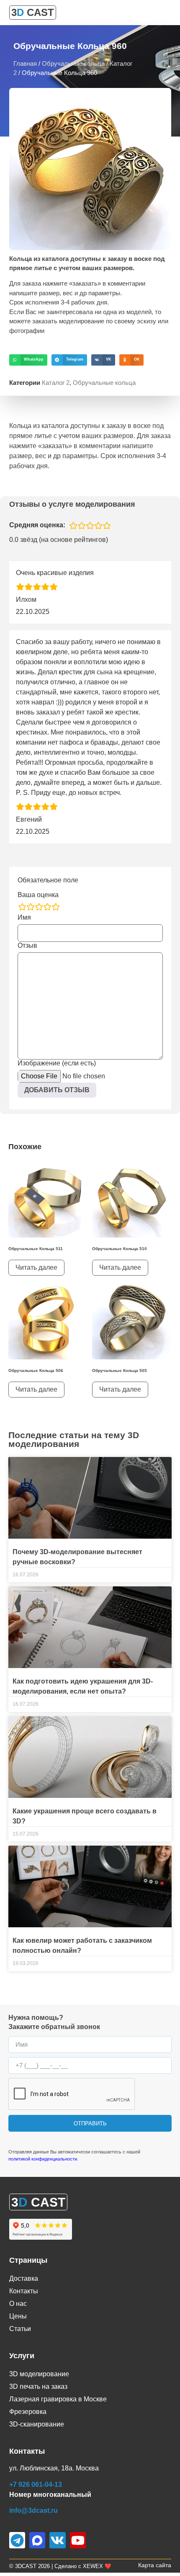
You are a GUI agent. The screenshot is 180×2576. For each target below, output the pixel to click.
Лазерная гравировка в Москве (58, 2399)
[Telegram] (17, 2540)
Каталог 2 (56, 383)
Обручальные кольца (73, 64)
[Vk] (57, 2540)
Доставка (24, 2278)
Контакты (24, 2291)
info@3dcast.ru (33, 2510)
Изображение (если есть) (57, 1063)
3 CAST (33, 12)
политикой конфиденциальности (43, 2159)
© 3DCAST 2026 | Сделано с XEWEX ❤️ (60, 2566)
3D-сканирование (37, 2424)
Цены (18, 2316)
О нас (18, 2304)
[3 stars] (39, 907)
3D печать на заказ (38, 2386)
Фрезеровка (28, 2412)
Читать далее (36, 1267)
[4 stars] (47, 907)
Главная (25, 64)
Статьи (20, 2329)
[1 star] (22, 907)
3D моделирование (39, 2374)
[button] (28, 360)
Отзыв (27, 946)
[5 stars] (56, 907)
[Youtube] (78, 2540)
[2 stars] (31, 907)
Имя (24, 918)
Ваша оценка (38, 895)
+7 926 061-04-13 (36, 2484)
